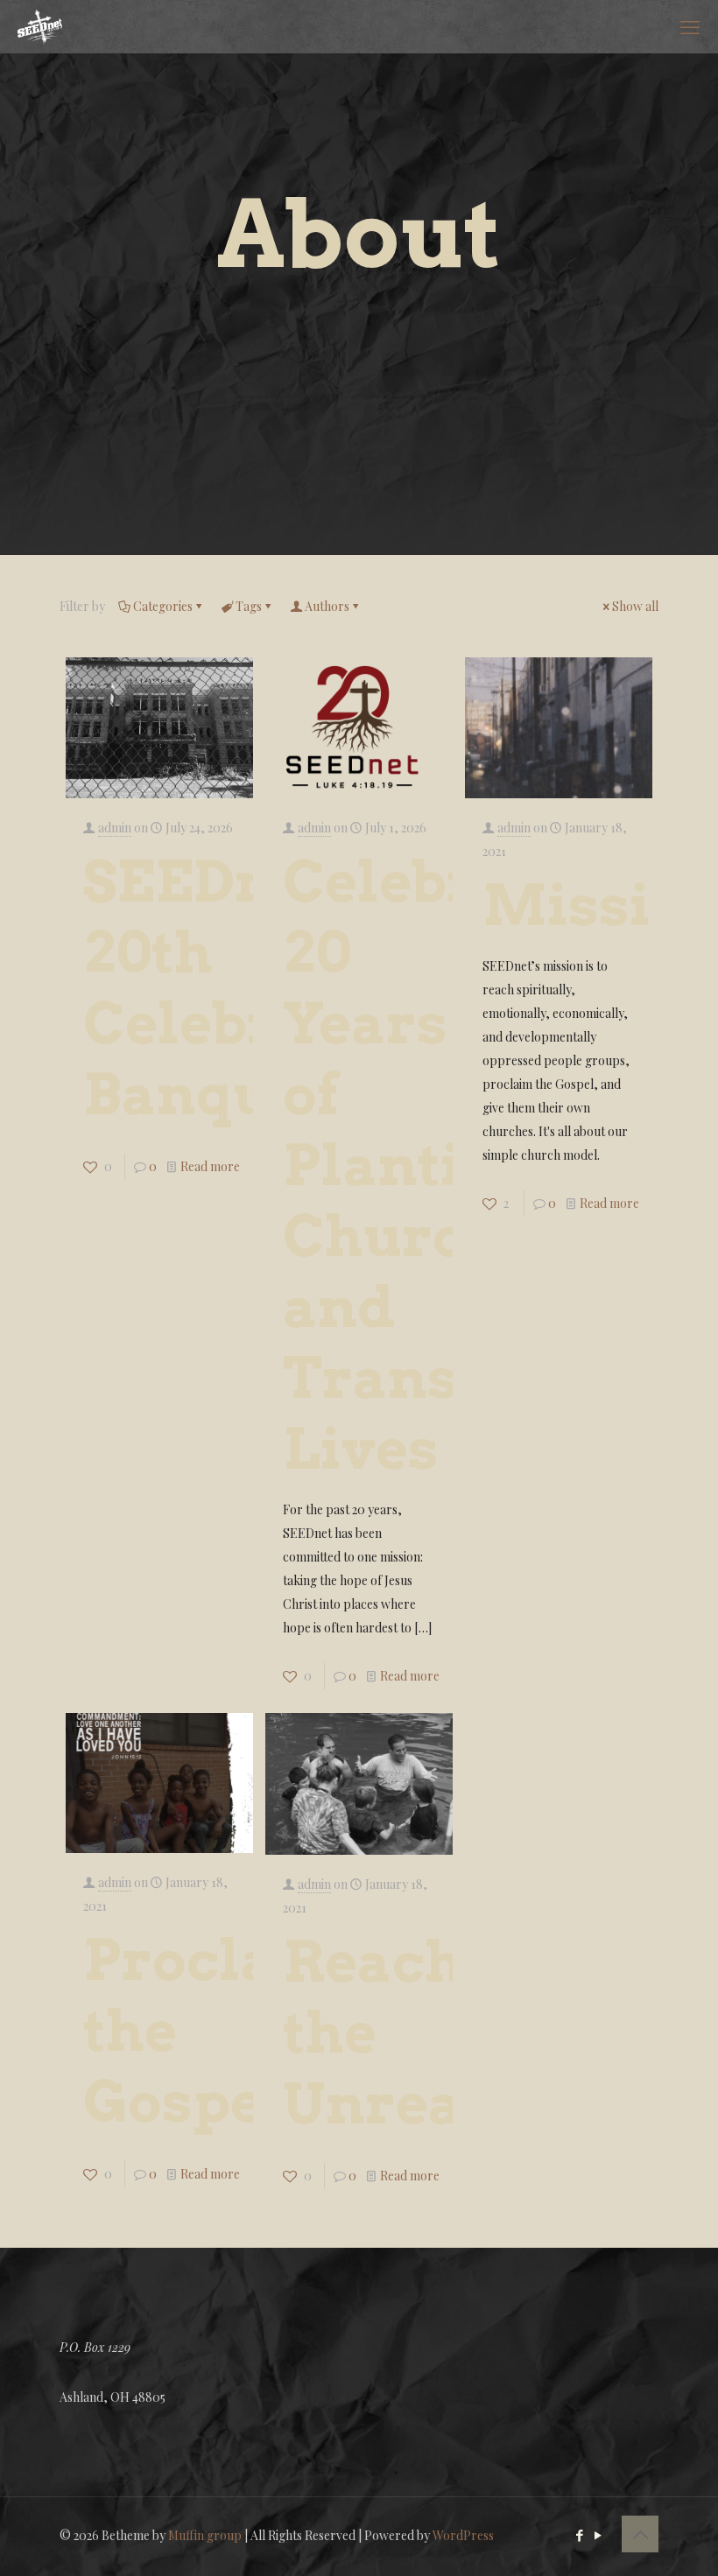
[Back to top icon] (640, 2534)
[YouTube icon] (598, 2535)
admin (115, 828)
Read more (210, 1166)
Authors (327, 606)
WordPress (463, 2535)
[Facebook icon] (579, 2535)
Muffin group (205, 2535)
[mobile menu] (690, 26)
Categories (163, 606)
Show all (635, 606)
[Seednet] (40, 26)
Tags (249, 606)
